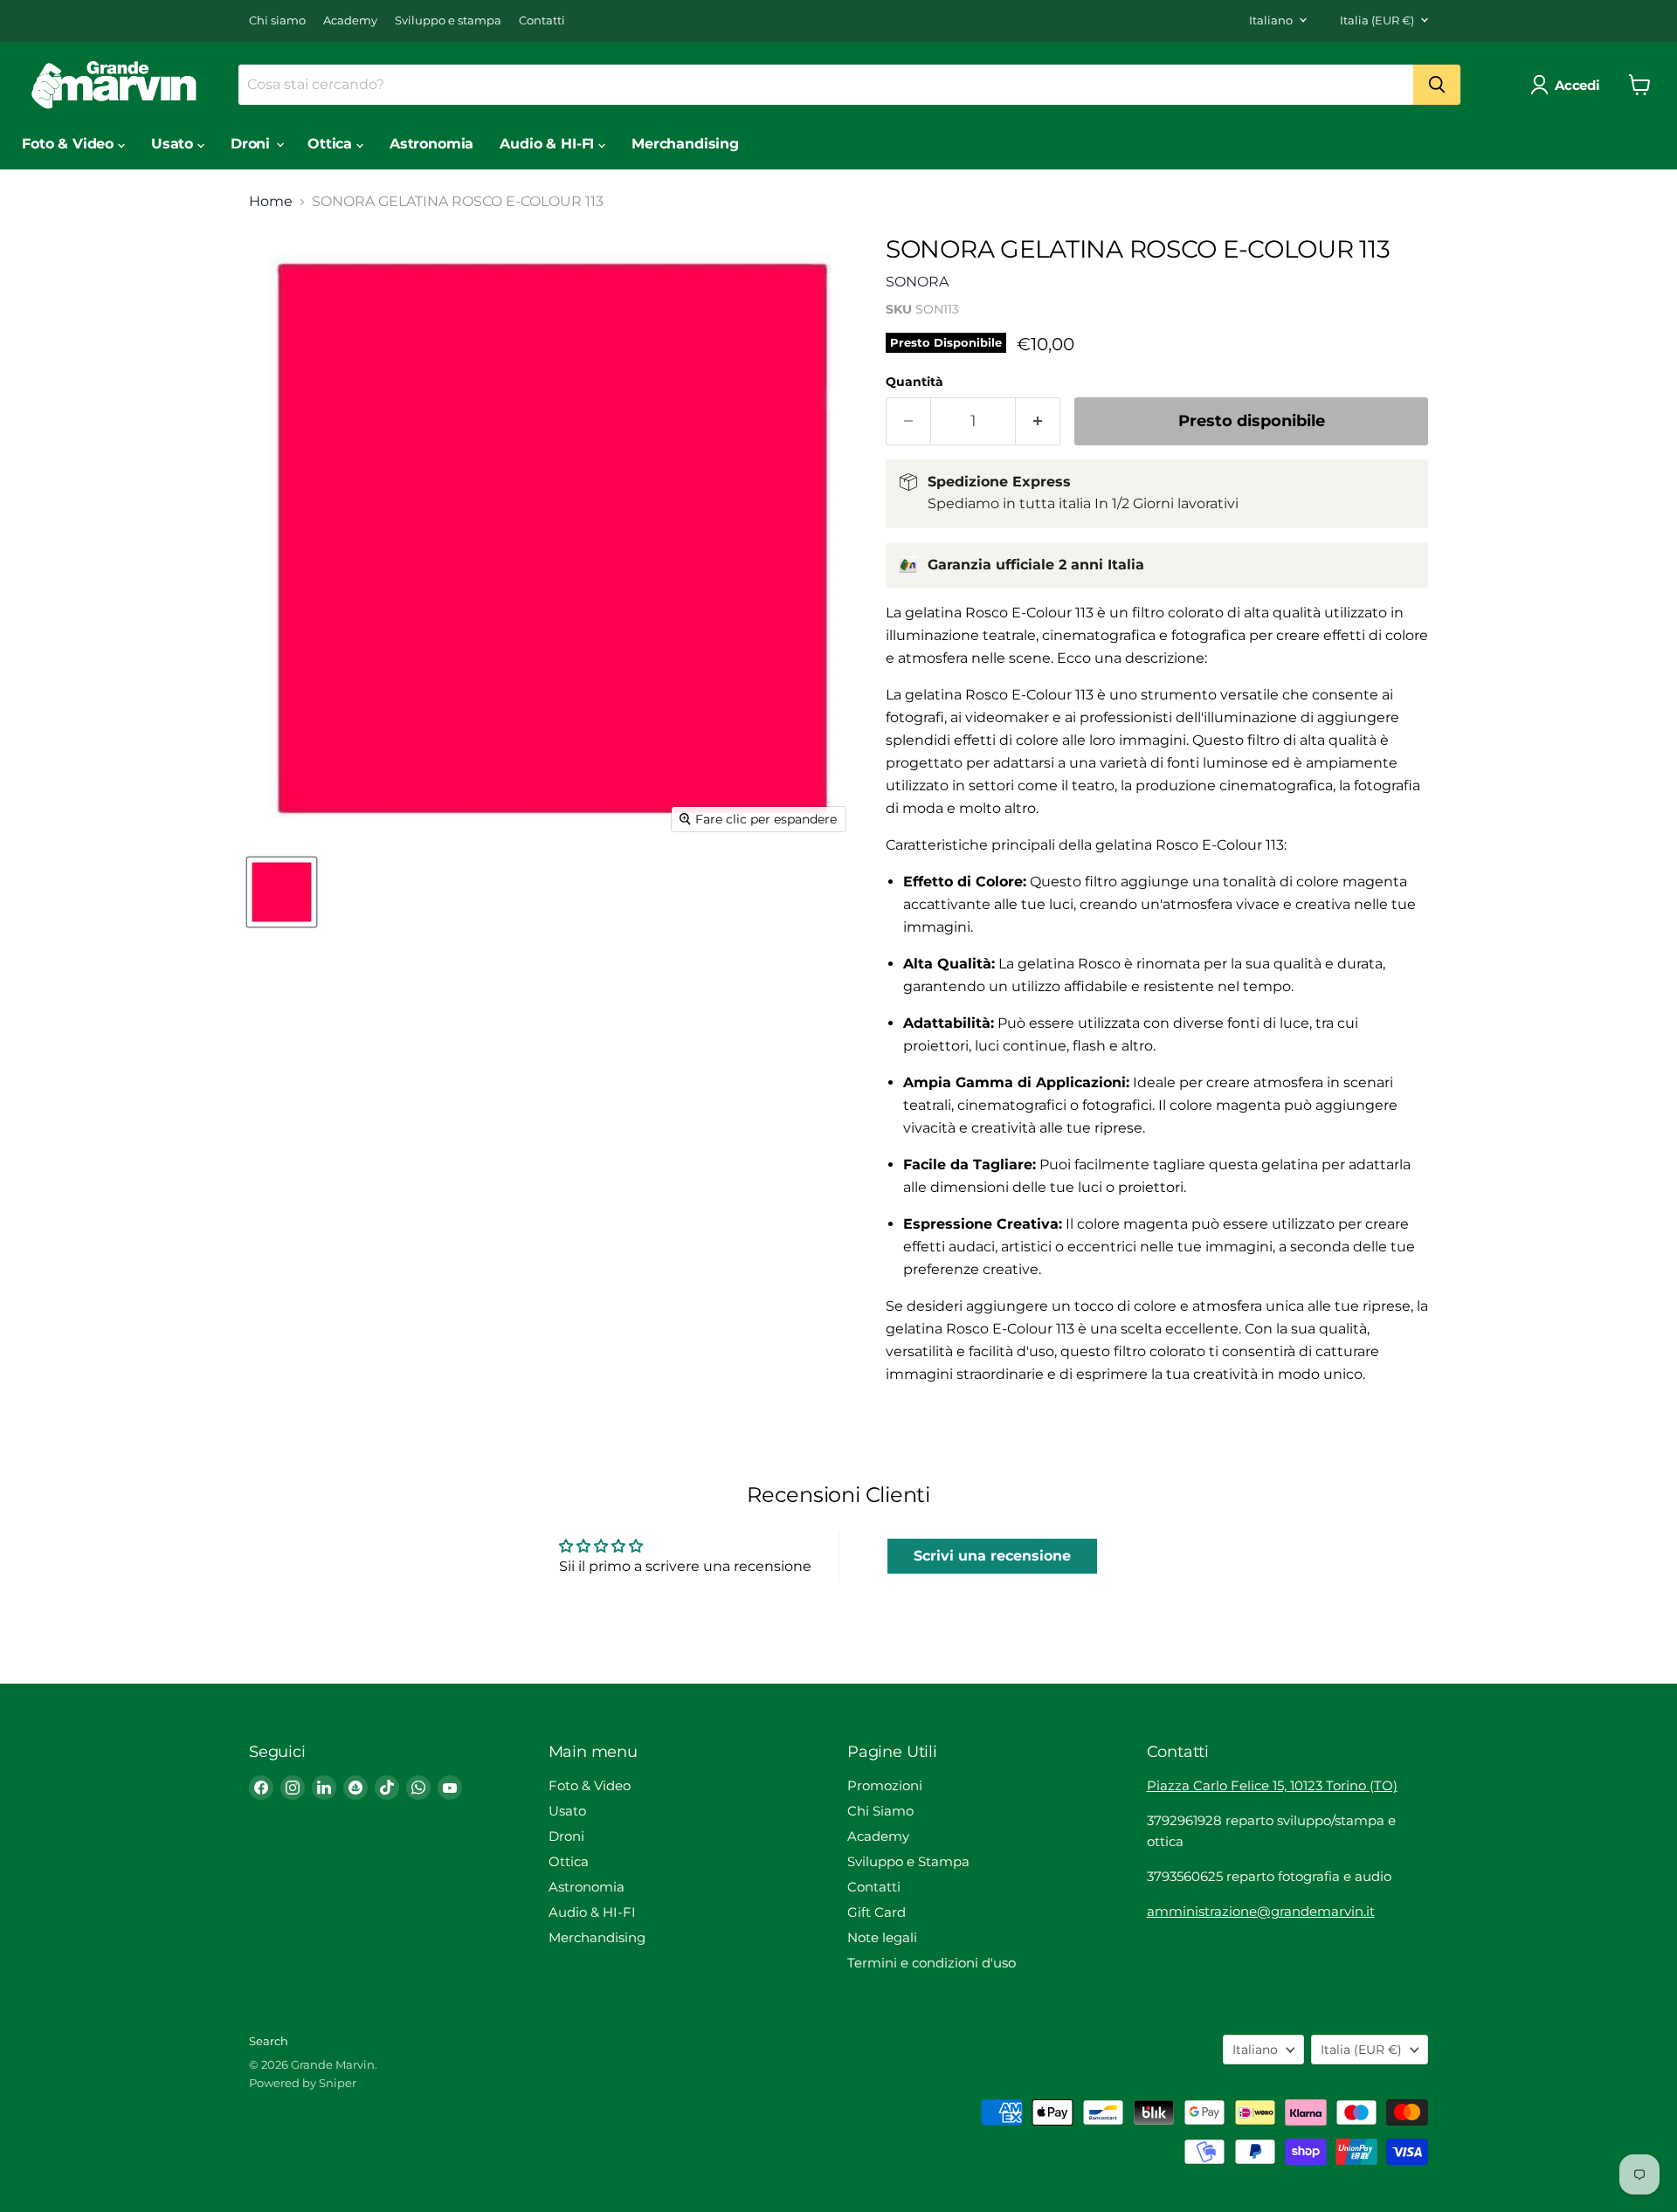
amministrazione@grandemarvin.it (1261, 1911)
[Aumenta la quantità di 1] (1038, 421)
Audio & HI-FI (549, 144)
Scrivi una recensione (992, 1556)
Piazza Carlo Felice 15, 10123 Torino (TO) (1272, 1785)
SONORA (917, 282)
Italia (1377, 20)
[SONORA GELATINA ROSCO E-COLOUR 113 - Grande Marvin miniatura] (282, 892)
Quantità (914, 382)
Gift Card (876, 1912)
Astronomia (431, 144)
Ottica (332, 144)
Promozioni (885, 1785)
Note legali (882, 1937)
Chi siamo (277, 21)
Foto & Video (70, 144)
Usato (174, 144)
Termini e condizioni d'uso (932, 1963)
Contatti (542, 21)
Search (269, 2041)
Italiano (1271, 20)
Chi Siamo (880, 1811)
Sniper (338, 2083)
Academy (350, 21)
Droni (252, 144)
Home (271, 202)
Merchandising (685, 144)
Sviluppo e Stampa (908, 1861)
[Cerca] (1437, 85)
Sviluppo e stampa (448, 21)
